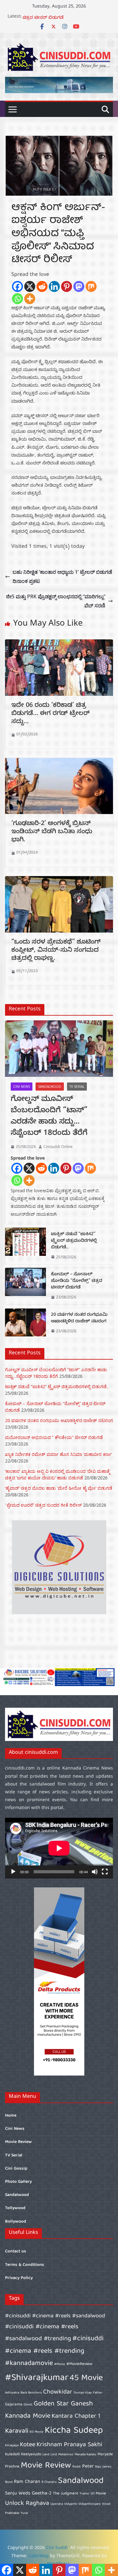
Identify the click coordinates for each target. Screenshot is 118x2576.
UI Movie (98, 2494)
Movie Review (18, 2142)
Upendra (57, 2504)
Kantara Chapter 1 (76, 2416)
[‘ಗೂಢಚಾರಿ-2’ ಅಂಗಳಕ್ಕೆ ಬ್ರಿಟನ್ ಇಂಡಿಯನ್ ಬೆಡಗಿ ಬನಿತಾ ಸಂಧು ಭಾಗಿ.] (59, 762)
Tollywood (15, 2208)
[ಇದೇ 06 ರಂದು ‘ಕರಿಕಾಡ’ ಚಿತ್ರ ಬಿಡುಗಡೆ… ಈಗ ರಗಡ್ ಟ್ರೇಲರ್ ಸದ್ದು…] (59, 644)
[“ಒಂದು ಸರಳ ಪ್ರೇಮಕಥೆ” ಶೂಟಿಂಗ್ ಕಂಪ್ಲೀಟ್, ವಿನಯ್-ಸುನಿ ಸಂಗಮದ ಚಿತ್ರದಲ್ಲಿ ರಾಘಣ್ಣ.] (59, 881)
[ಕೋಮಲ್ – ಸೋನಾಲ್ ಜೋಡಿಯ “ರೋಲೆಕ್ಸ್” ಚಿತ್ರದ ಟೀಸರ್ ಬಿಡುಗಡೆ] (25, 1286)
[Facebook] (17, 286)
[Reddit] (42, 286)
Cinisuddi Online (58, 1147)
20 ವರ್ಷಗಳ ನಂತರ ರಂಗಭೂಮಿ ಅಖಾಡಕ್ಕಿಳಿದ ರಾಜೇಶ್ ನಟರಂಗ (79, 1319)
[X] (30, 286)
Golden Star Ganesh (63, 2404)
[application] (59, 1848)
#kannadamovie (29, 2364)
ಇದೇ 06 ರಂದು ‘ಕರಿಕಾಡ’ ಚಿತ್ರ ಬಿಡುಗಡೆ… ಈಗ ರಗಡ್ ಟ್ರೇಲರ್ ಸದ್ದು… (51, 714)
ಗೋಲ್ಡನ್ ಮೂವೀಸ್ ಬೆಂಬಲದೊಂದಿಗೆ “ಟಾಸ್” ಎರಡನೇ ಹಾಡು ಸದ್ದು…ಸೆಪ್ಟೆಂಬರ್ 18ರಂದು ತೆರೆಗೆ (49, 1117)
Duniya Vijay (83, 2393)
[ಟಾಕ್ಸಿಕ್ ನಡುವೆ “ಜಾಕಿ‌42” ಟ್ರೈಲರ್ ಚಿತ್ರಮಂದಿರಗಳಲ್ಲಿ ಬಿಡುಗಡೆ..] (25, 1246)
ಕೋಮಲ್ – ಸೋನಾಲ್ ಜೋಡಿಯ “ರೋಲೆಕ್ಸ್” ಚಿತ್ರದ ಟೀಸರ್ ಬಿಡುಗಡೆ (62, 20)
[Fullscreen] (105, 1872)
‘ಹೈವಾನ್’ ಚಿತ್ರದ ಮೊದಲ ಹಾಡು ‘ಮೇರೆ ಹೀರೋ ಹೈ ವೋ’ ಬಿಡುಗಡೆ (59, 1488)
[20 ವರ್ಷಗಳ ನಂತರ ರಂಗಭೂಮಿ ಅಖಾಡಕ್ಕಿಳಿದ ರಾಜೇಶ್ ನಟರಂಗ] (25, 1323)
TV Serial (77, 1087)
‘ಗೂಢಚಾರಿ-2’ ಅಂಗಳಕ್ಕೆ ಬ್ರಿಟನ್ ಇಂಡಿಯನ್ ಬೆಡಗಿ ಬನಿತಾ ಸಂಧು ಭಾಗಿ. (52, 832)
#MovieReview (79, 2364)
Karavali (17, 2431)
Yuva (24, 2513)
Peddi (77, 2467)
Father (98, 2393)
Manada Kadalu (85, 2455)
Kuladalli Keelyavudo (23, 2454)
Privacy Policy (19, 2278)
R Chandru (49, 2482)
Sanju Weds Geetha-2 (28, 2493)
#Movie (60, 2364)
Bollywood (16, 2222)
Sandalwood (50, 1087)
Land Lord (50, 2455)
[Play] (13, 1872)
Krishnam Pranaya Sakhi (69, 2445)
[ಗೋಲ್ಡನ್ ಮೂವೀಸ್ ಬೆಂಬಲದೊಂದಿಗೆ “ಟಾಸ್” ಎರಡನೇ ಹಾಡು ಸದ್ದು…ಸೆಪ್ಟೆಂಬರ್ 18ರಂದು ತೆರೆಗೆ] (59, 1049)
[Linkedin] (54, 286)
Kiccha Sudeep (74, 2431)
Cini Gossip (16, 2169)
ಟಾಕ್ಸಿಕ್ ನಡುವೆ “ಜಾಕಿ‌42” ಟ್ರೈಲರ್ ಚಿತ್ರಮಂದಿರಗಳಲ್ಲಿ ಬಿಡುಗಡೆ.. (74, 1241)
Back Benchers (31, 2393)
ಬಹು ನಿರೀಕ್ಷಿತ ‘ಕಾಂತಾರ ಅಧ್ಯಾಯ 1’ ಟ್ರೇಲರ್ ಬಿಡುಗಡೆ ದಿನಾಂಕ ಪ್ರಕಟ (62, 577)
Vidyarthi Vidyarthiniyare (82, 2504)
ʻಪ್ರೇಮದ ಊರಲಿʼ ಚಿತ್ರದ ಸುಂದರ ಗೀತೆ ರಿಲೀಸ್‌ (43, 1505)
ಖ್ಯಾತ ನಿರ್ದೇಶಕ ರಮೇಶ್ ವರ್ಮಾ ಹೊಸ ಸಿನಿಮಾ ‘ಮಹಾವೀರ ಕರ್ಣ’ (59, 1454)
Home (11, 2116)
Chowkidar (58, 2392)
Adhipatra (12, 2393)
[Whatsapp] (17, 299)
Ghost (28, 2405)
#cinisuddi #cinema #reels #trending (54, 2345)
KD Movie (37, 2432)
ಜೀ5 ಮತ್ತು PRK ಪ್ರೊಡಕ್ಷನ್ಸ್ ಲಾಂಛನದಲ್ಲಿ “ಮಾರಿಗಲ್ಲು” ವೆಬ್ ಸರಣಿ (56, 601)
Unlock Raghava (27, 2503)
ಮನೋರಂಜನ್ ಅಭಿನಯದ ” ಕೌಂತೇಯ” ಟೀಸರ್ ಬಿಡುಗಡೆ (54, 1437)
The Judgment (66, 2494)
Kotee (28, 2445)
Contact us (16, 2251)
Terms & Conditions (25, 2265)
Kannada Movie (28, 2416)
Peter (88, 2466)
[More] (30, 299)
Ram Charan (27, 2482)
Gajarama (14, 2405)
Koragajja (12, 2446)
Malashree (66, 2455)
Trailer (84, 2494)
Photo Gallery (18, 2182)
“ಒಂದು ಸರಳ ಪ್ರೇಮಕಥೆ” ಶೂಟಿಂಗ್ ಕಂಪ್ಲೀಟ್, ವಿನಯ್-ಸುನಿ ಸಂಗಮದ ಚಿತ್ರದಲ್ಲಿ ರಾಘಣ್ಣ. (56, 951)
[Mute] (95, 1872)
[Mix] (91, 286)
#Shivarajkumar (37, 2378)
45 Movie (86, 2378)
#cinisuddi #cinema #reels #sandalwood (55, 2316)
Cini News (22, 1087)
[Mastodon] (79, 286)
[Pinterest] (67, 286)
